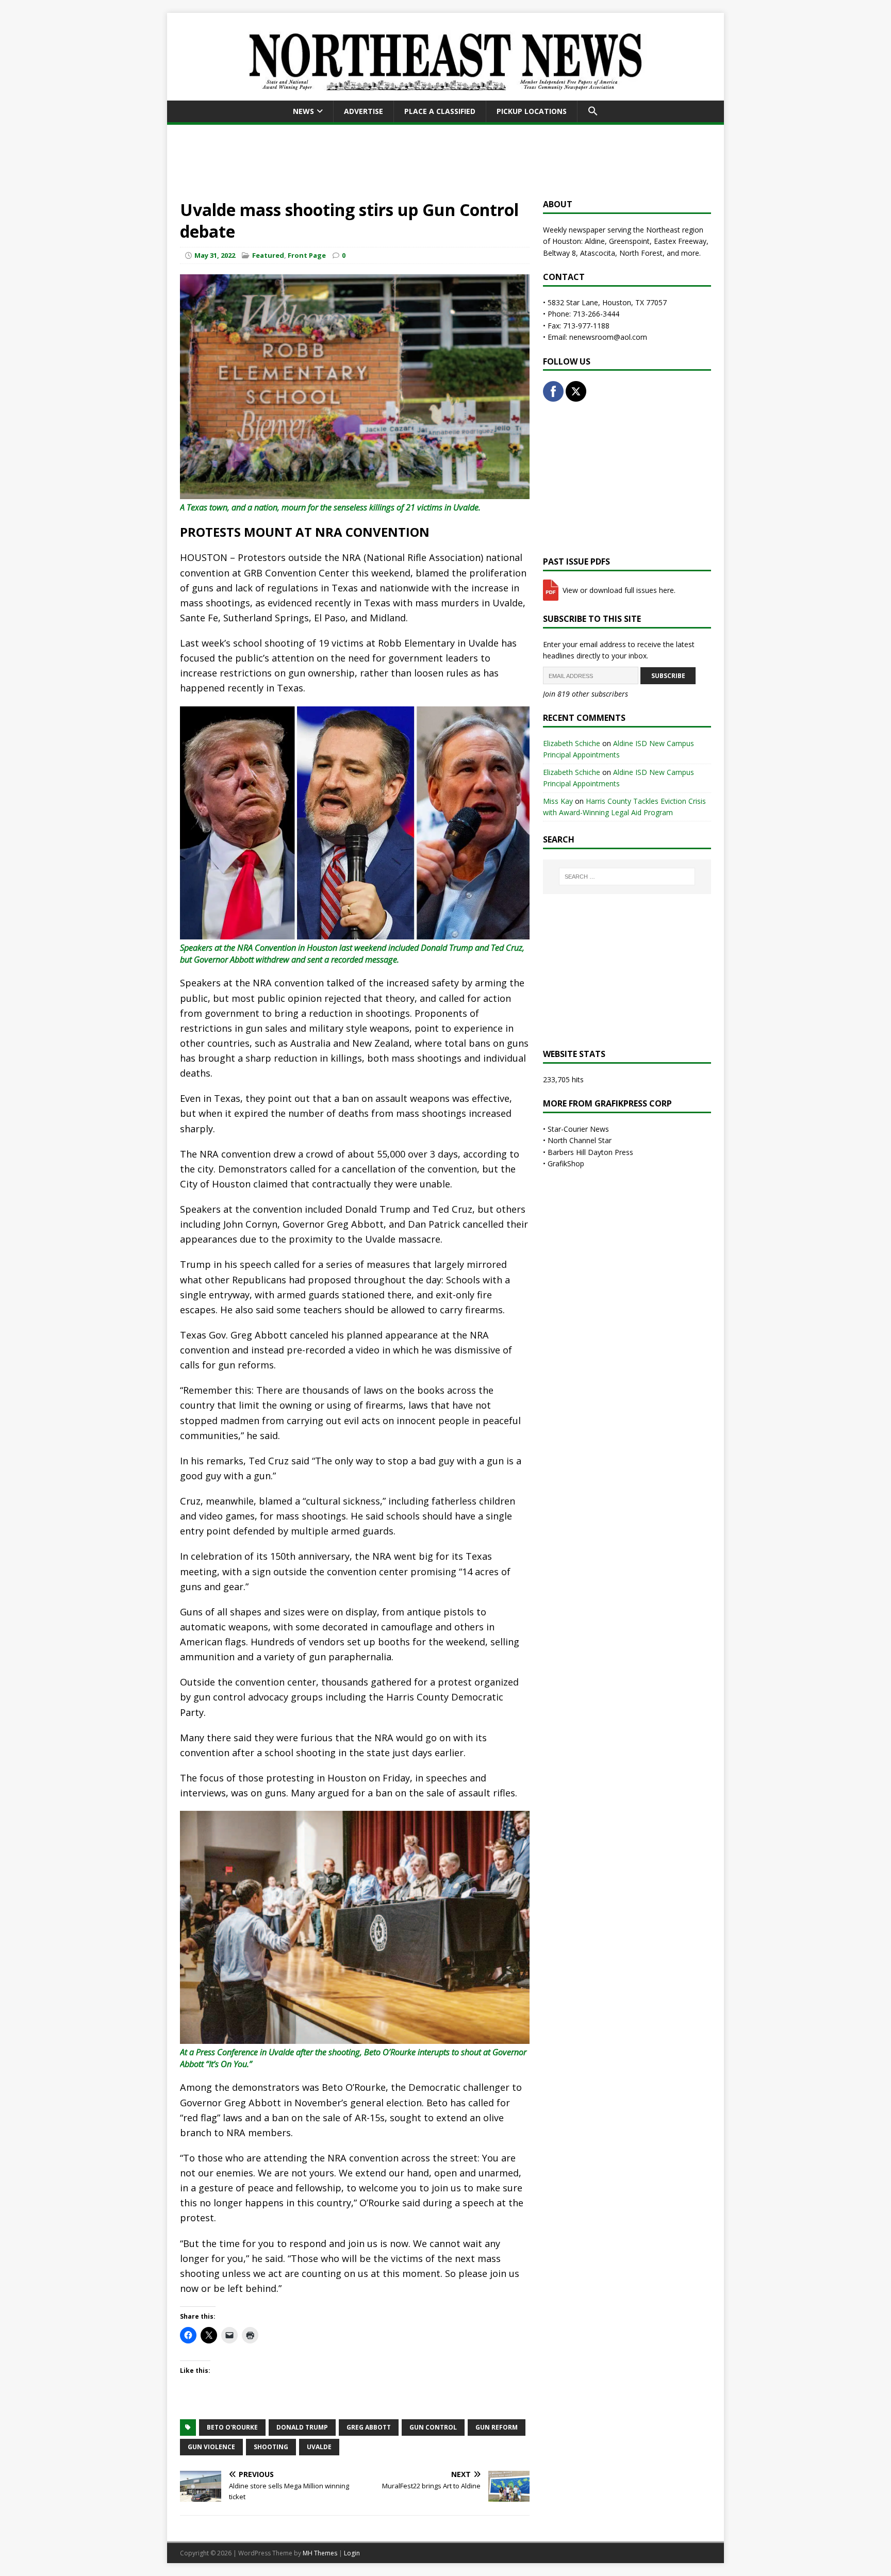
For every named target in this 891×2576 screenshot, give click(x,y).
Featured (268, 255)
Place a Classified (440, 111)
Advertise (364, 111)
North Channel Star (580, 1140)
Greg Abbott (369, 2427)
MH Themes (320, 2553)
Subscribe (668, 676)
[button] (593, 111)
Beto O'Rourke (232, 2427)
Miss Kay (558, 801)
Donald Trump (302, 2427)
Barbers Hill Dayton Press (590, 1152)
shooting (271, 2447)
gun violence (211, 2447)
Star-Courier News (578, 1129)
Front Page (307, 255)
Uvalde (319, 2447)
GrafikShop (566, 1163)
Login (352, 2553)
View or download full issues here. (618, 590)
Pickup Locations (532, 111)
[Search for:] (627, 877)
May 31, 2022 (215, 255)
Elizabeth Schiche (572, 743)
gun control (433, 2427)
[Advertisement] (445, 160)
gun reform (497, 2427)
